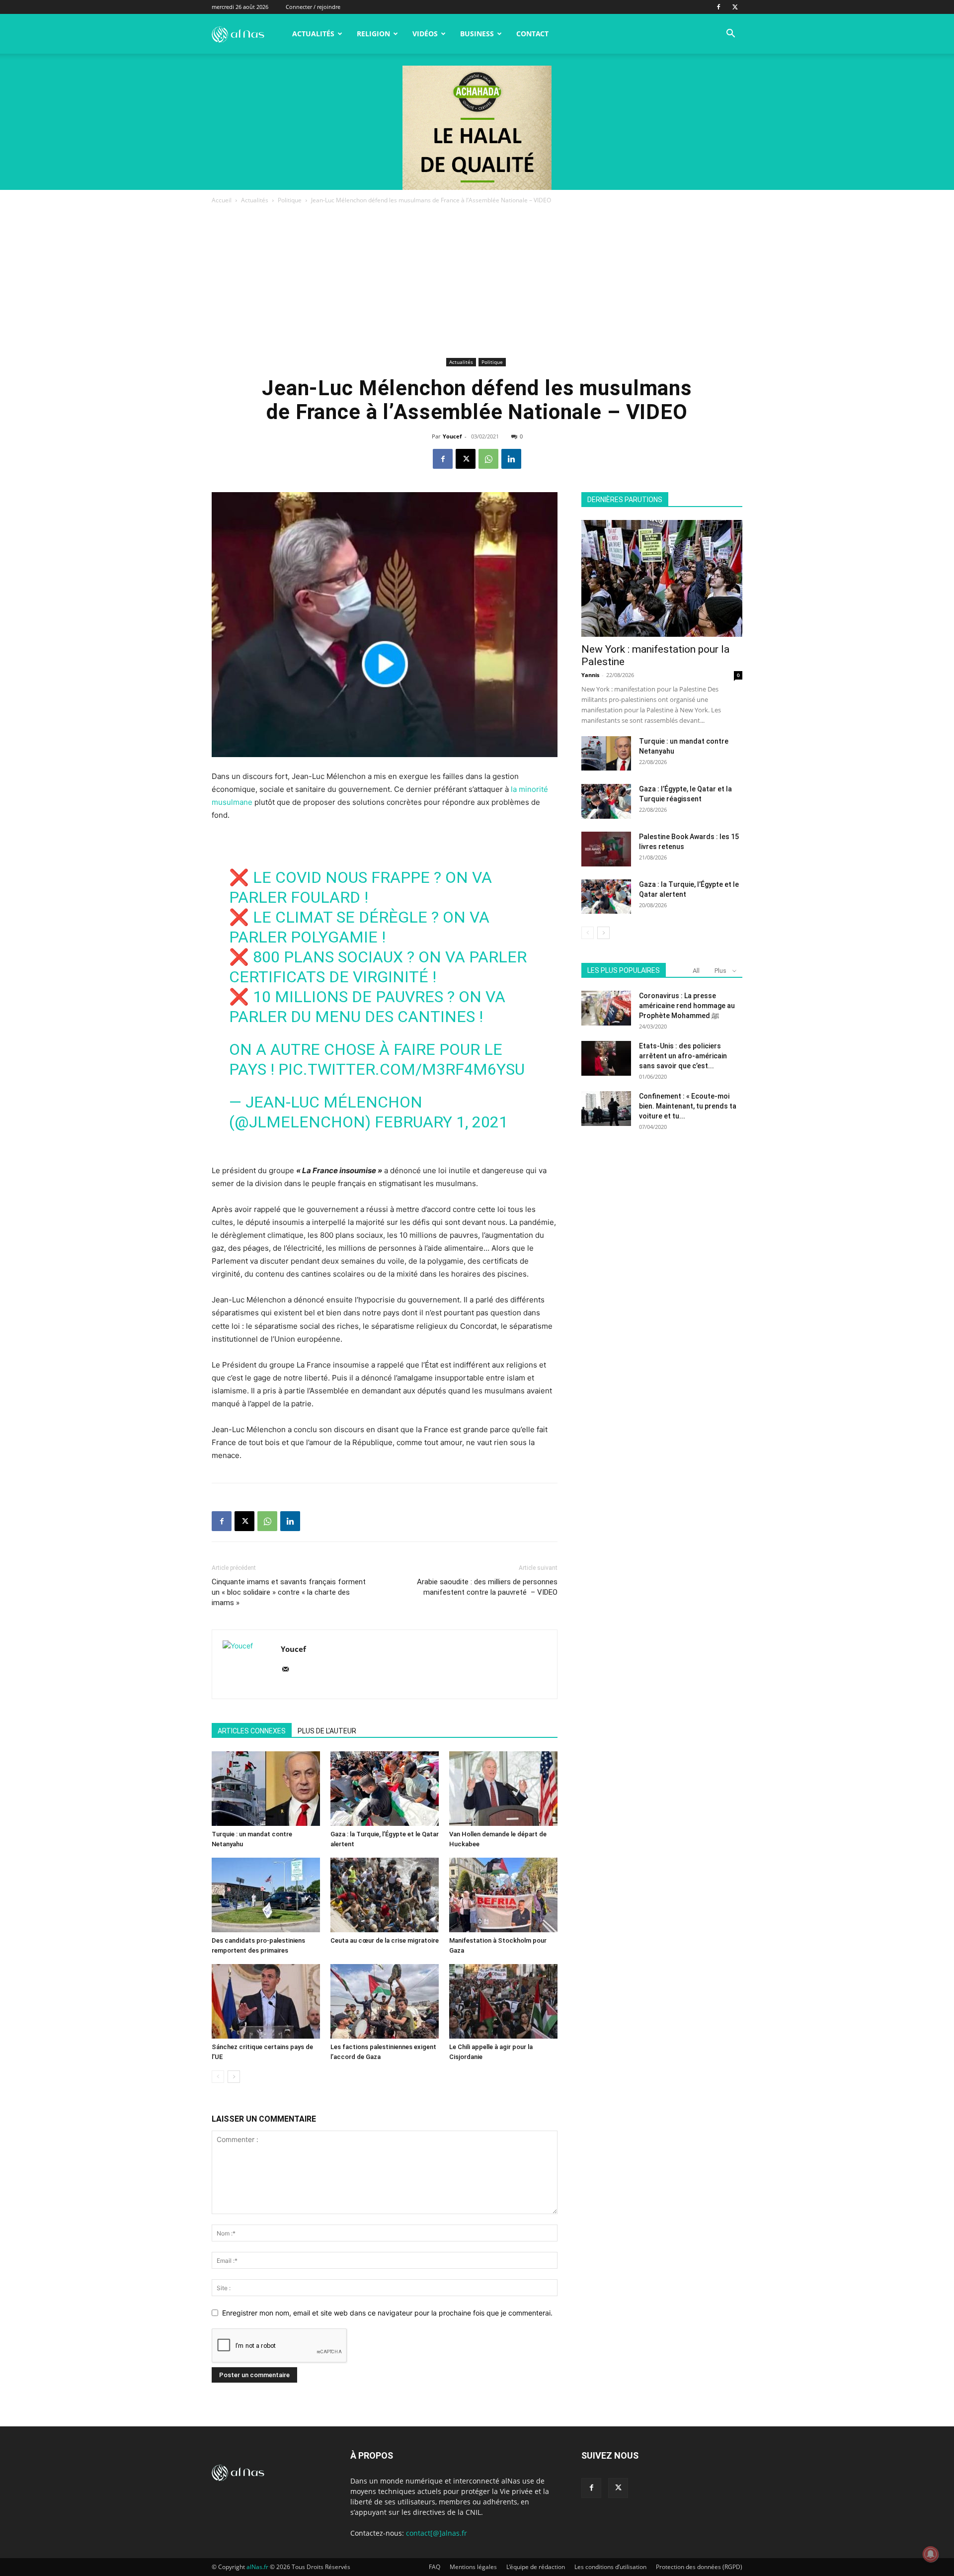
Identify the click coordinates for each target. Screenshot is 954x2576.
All (696, 971)
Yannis (590, 675)
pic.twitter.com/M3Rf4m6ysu (401, 1069)
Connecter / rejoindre (313, 7)
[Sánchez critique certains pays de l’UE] (266, 2001)
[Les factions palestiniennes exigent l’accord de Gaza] (385, 2001)
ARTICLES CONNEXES (252, 1731)
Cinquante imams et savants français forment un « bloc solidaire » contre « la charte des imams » (289, 1592)
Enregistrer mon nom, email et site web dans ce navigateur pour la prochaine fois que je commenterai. (387, 2313)
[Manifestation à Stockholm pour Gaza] (503, 1895)
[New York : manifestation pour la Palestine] (662, 578)
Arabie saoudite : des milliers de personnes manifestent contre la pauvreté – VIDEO (487, 1587)
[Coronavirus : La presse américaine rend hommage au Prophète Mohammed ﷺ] (606, 1008)
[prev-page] (218, 2077)
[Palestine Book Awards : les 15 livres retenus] (606, 849)
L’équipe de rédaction (536, 2567)
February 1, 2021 (441, 1122)
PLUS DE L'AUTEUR (327, 1731)
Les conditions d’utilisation (610, 2567)
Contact (532, 34)
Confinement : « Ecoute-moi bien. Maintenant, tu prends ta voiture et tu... (688, 1106)
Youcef (452, 436)
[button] (730, 35)
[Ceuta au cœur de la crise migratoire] (385, 1895)
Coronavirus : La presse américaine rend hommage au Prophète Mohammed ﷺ (687, 1006)
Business (477, 34)
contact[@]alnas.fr (437, 2533)
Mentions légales (473, 2567)
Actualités (313, 34)
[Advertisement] (477, 280)
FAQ (435, 2567)
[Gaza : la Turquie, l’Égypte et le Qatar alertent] (385, 1789)
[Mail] (289, 1670)
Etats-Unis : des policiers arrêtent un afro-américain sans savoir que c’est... (683, 1056)
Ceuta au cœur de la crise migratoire (385, 1940)
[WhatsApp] (488, 459)
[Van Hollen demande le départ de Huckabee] (503, 1789)
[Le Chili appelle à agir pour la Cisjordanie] (503, 2001)
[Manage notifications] (931, 2554)
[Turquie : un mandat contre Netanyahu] (266, 1789)
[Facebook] (718, 7)
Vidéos (425, 34)
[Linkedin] (511, 459)
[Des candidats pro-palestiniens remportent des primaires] (266, 1895)
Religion (373, 34)
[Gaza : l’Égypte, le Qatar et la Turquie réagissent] (606, 801)
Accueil (222, 200)
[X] (735, 7)
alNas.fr (257, 2567)
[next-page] (234, 2077)
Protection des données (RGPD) (699, 2567)
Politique (290, 200)
